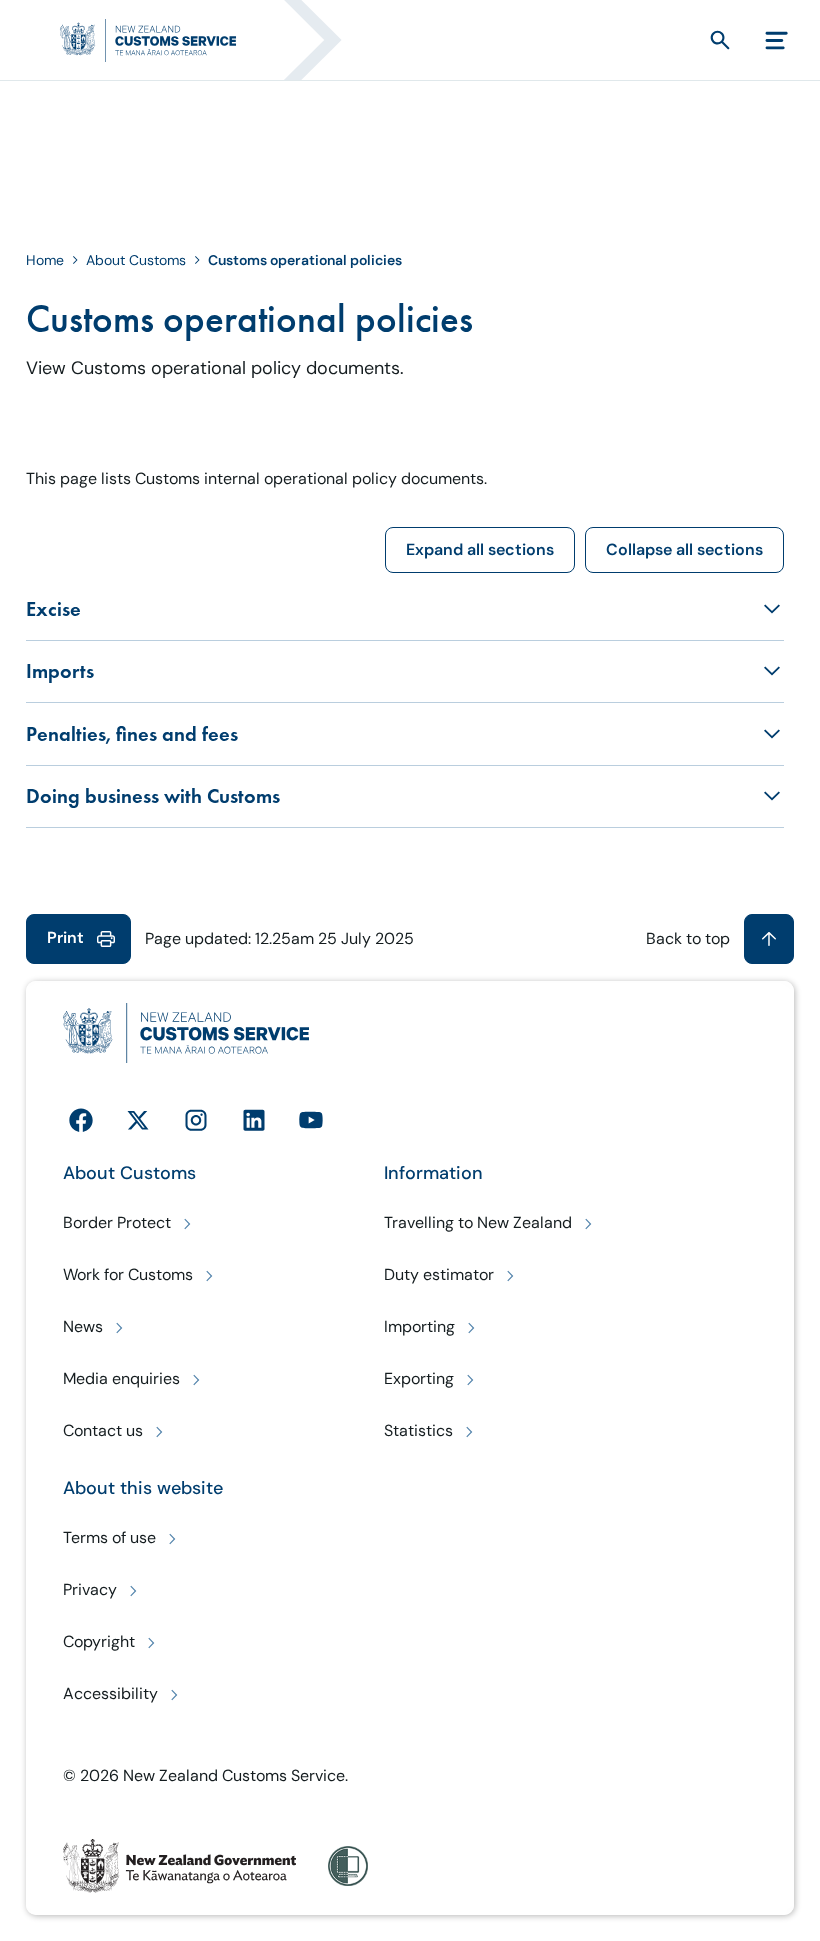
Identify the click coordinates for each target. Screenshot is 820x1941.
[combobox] (684, 40)
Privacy (90, 1589)
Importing (419, 1326)
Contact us (103, 1430)
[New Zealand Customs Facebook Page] (81, 1120)
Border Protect (117, 1222)
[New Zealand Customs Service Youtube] (311, 1120)
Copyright (99, 1641)
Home (45, 260)
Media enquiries (121, 1378)
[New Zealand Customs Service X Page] (138, 1120)
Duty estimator (439, 1274)
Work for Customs (128, 1274)
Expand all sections (480, 549)
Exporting (419, 1378)
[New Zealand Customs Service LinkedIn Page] (254, 1120)
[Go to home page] (199, 40)
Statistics (418, 1430)
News (83, 1326)
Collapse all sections (684, 549)
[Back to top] (769, 939)
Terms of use (109, 1537)
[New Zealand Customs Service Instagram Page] (196, 1120)
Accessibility (110, 1693)
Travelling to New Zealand (478, 1222)
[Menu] (776, 40)
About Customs (136, 260)
